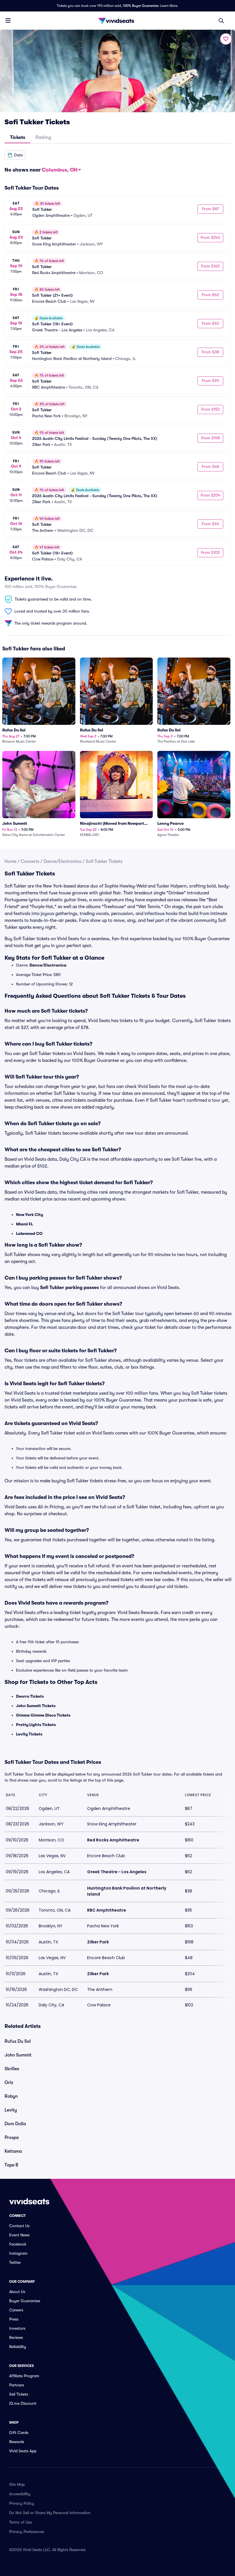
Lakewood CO (29, 1233)
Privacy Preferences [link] (27, 2532)
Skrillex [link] (12, 2069)
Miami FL (25, 1224)
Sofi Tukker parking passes (69, 1288)
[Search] (221, 21)
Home (10, 861)
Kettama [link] (13, 2151)
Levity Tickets (29, 1734)
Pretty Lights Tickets (36, 1725)
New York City (30, 1215)
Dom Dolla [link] (15, 2124)
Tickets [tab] (18, 137)
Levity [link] (11, 2110)
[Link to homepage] (117, 21)
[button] (15, 155)
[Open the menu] (8, 20)
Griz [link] (9, 2083)
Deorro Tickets (30, 1696)
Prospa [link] (12, 2138)
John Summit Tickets (36, 1706)
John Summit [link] (18, 2055)
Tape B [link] (11, 2165)
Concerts (30, 861)
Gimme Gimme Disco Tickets (43, 1715)
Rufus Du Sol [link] (18, 2041)
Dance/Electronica (62, 861)
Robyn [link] (11, 2096)
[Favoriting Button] (226, 39)
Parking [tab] (43, 137)
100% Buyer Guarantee (141, 6)
